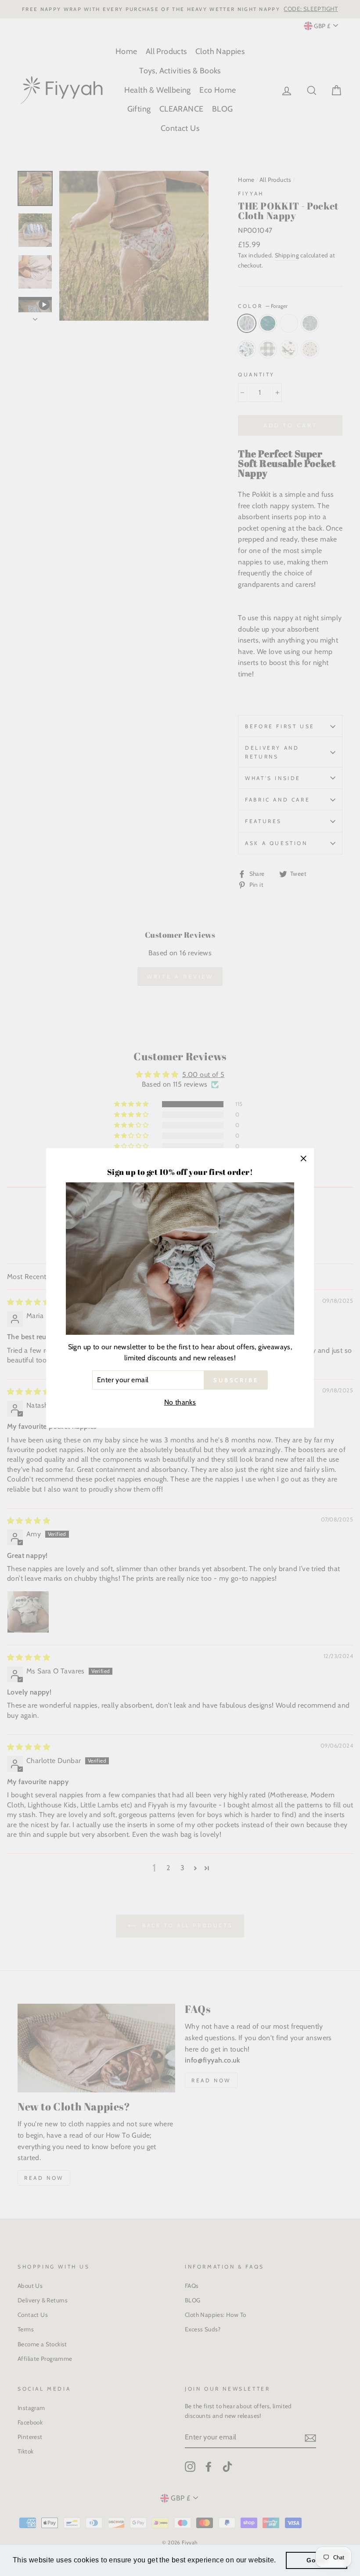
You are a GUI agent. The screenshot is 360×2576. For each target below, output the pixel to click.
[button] (279, 2561)
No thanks (180, 1402)
